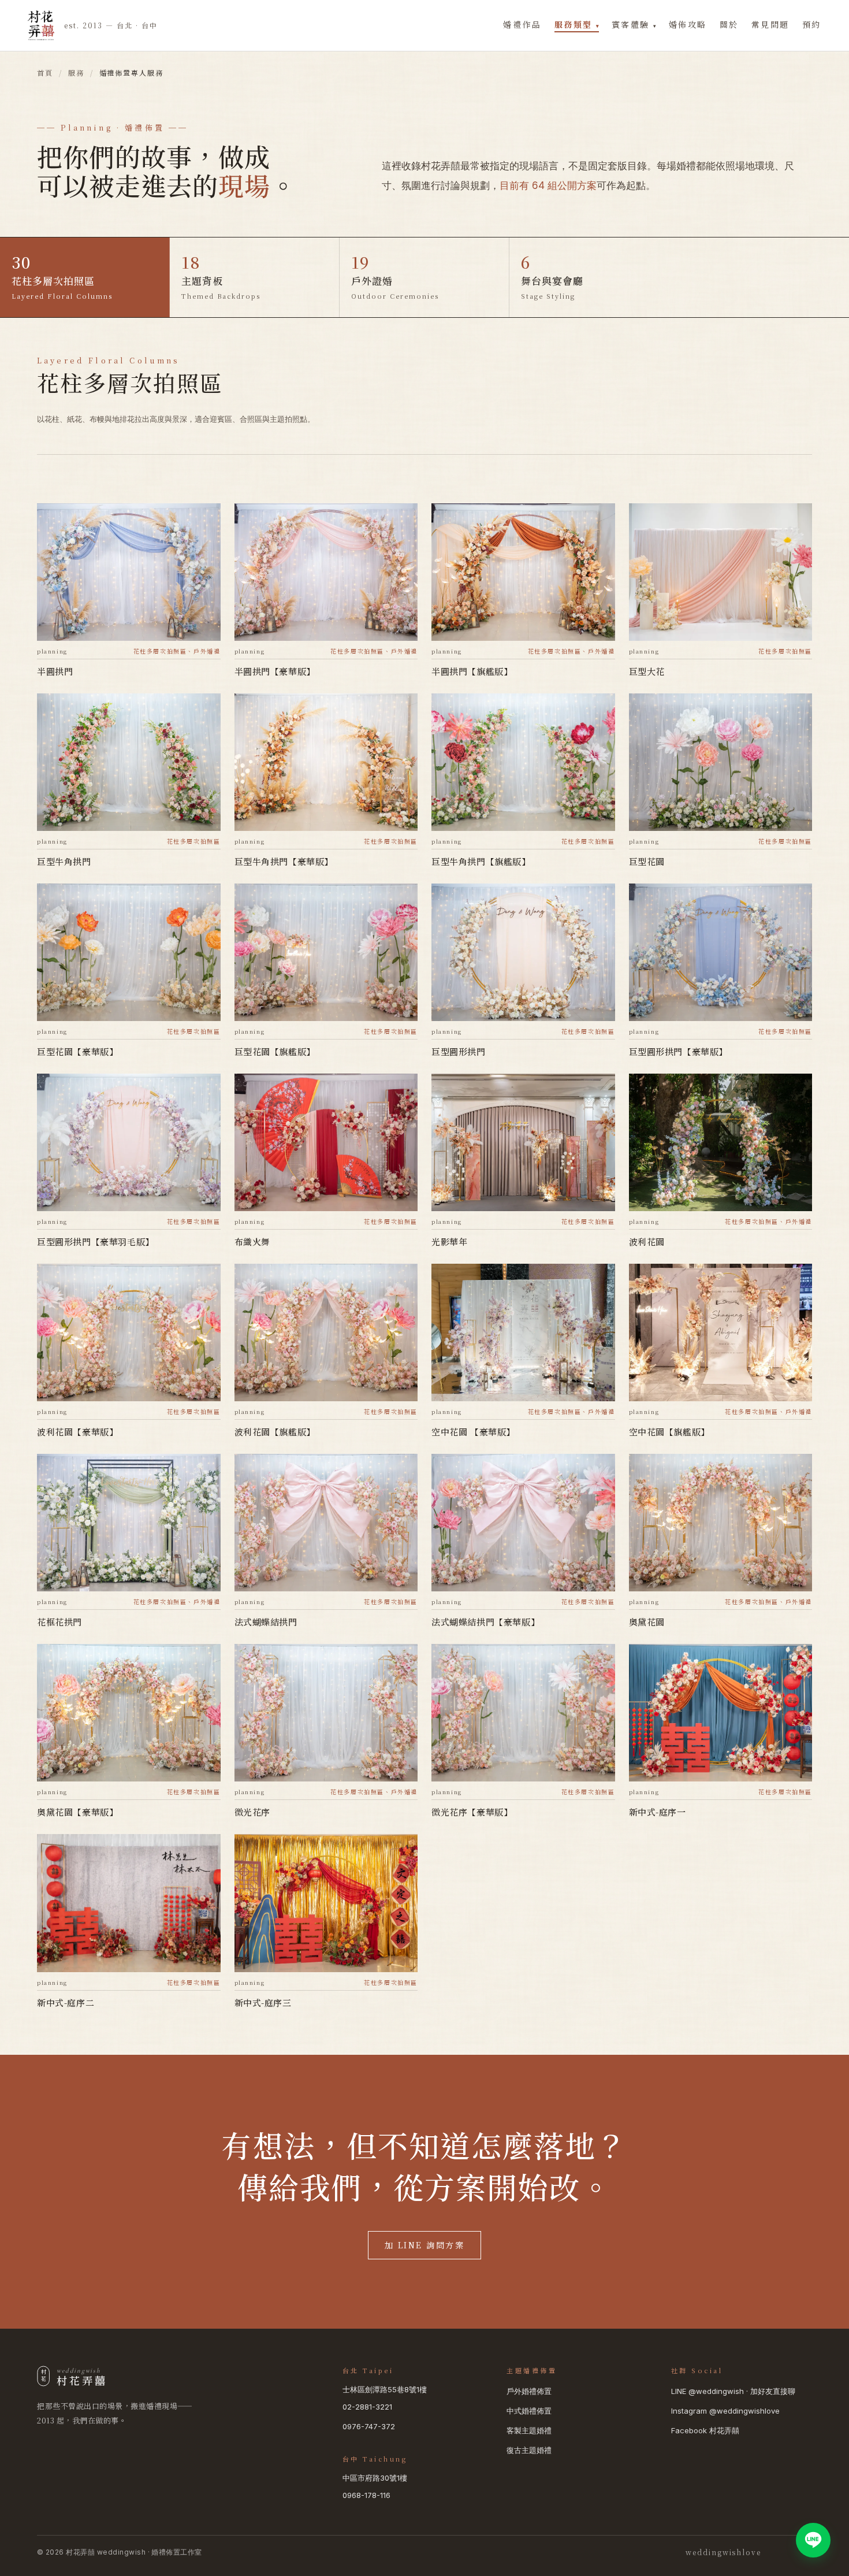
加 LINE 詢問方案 (425, 2245)
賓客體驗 (634, 24)
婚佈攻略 (688, 24)
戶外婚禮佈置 (529, 2391)
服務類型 (577, 24)
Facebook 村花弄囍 (705, 2430)
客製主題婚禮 (529, 2430)
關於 (729, 24)
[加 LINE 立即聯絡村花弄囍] (813, 2540)
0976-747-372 (369, 2426)
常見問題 (770, 24)
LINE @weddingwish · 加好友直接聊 (733, 2391)
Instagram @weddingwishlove (725, 2411)
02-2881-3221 (367, 2407)
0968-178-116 (366, 2495)
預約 (812, 24)
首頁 (45, 73)
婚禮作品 (522, 24)
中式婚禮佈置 (529, 2411)
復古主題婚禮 (529, 2450)
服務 (76, 73)
